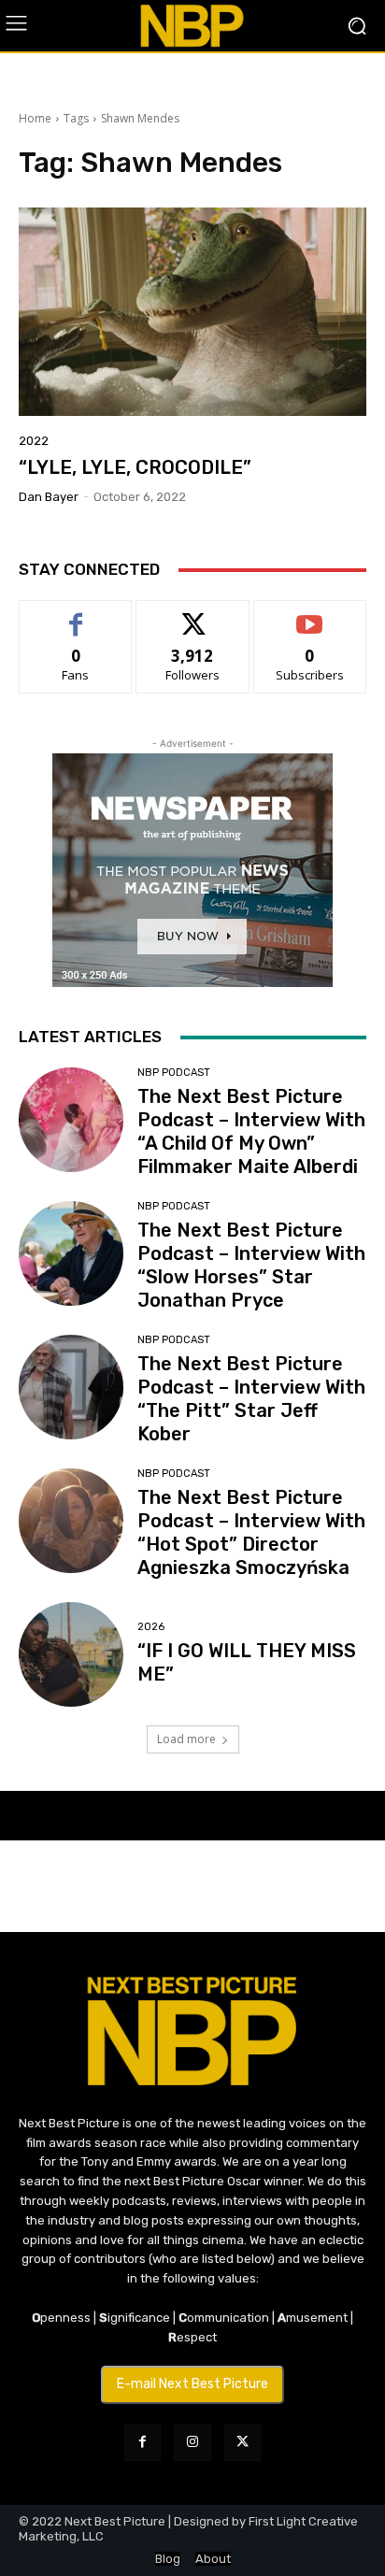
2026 (151, 1627)
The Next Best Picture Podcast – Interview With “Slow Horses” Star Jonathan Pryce (251, 1265)
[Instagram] (192, 2443)
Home (35, 118)
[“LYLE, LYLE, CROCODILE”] (192, 312)
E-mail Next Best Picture (192, 2384)
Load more (186, 1739)
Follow (193, 615)
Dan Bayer (49, 497)
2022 (34, 441)
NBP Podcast (174, 1073)
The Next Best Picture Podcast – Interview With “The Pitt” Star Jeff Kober (251, 1399)
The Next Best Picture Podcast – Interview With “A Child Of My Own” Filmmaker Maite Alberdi (251, 1131)
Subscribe (310, 615)
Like (76, 615)
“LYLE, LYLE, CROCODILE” (135, 467)
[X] (242, 2443)
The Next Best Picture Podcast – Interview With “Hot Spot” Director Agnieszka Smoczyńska (251, 1532)
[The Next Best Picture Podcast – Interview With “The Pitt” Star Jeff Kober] (71, 1387)
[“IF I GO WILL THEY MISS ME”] (71, 1654)
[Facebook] (143, 2443)
